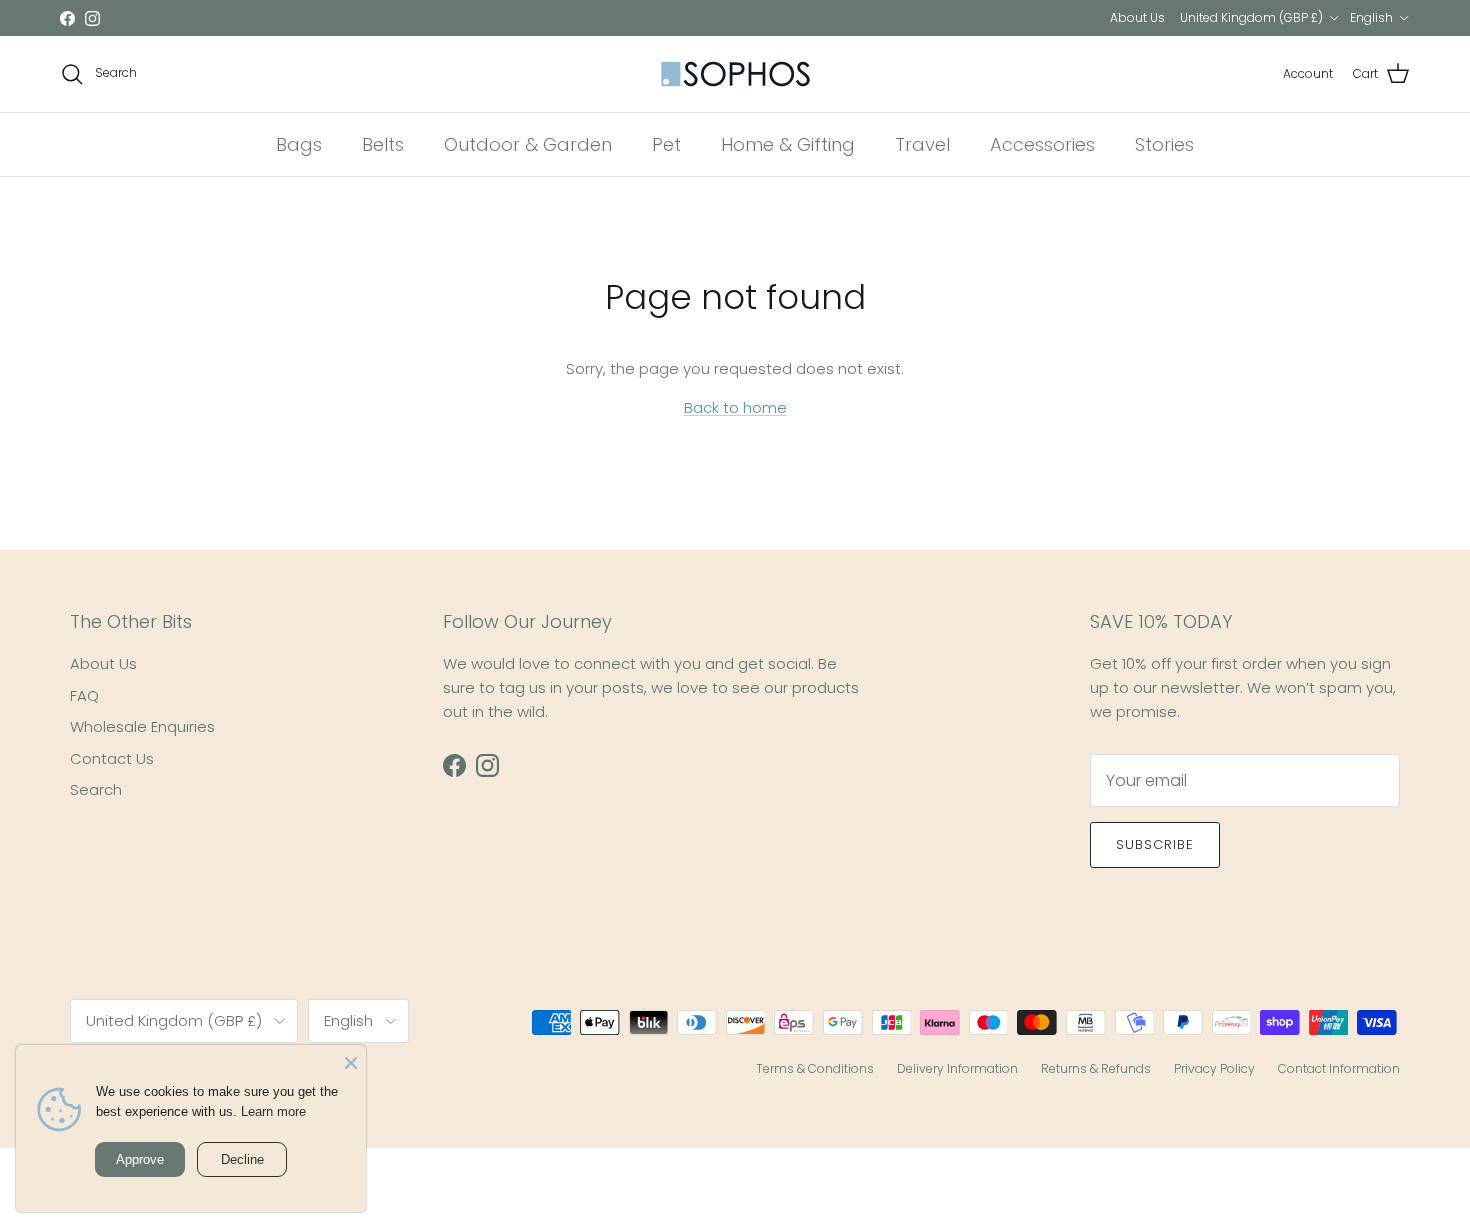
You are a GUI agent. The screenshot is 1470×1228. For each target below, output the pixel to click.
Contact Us (112, 758)
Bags (299, 144)
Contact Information (1339, 1068)
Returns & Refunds (1096, 1068)
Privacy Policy (1214, 1068)
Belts (383, 144)
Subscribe (1155, 844)
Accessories (1042, 144)
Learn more (273, 1111)
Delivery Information (957, 1068)
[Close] (351, 1060)
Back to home (735, 407)
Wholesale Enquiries (142, 726)
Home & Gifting (788, 144)
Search (96, 789)
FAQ (84, 695)
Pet (666, 144)
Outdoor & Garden (528, 144)
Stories (1164, 144)
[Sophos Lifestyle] (735, 74)
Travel (922, 144)
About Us (1137, 17)
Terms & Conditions (815, 1068)
